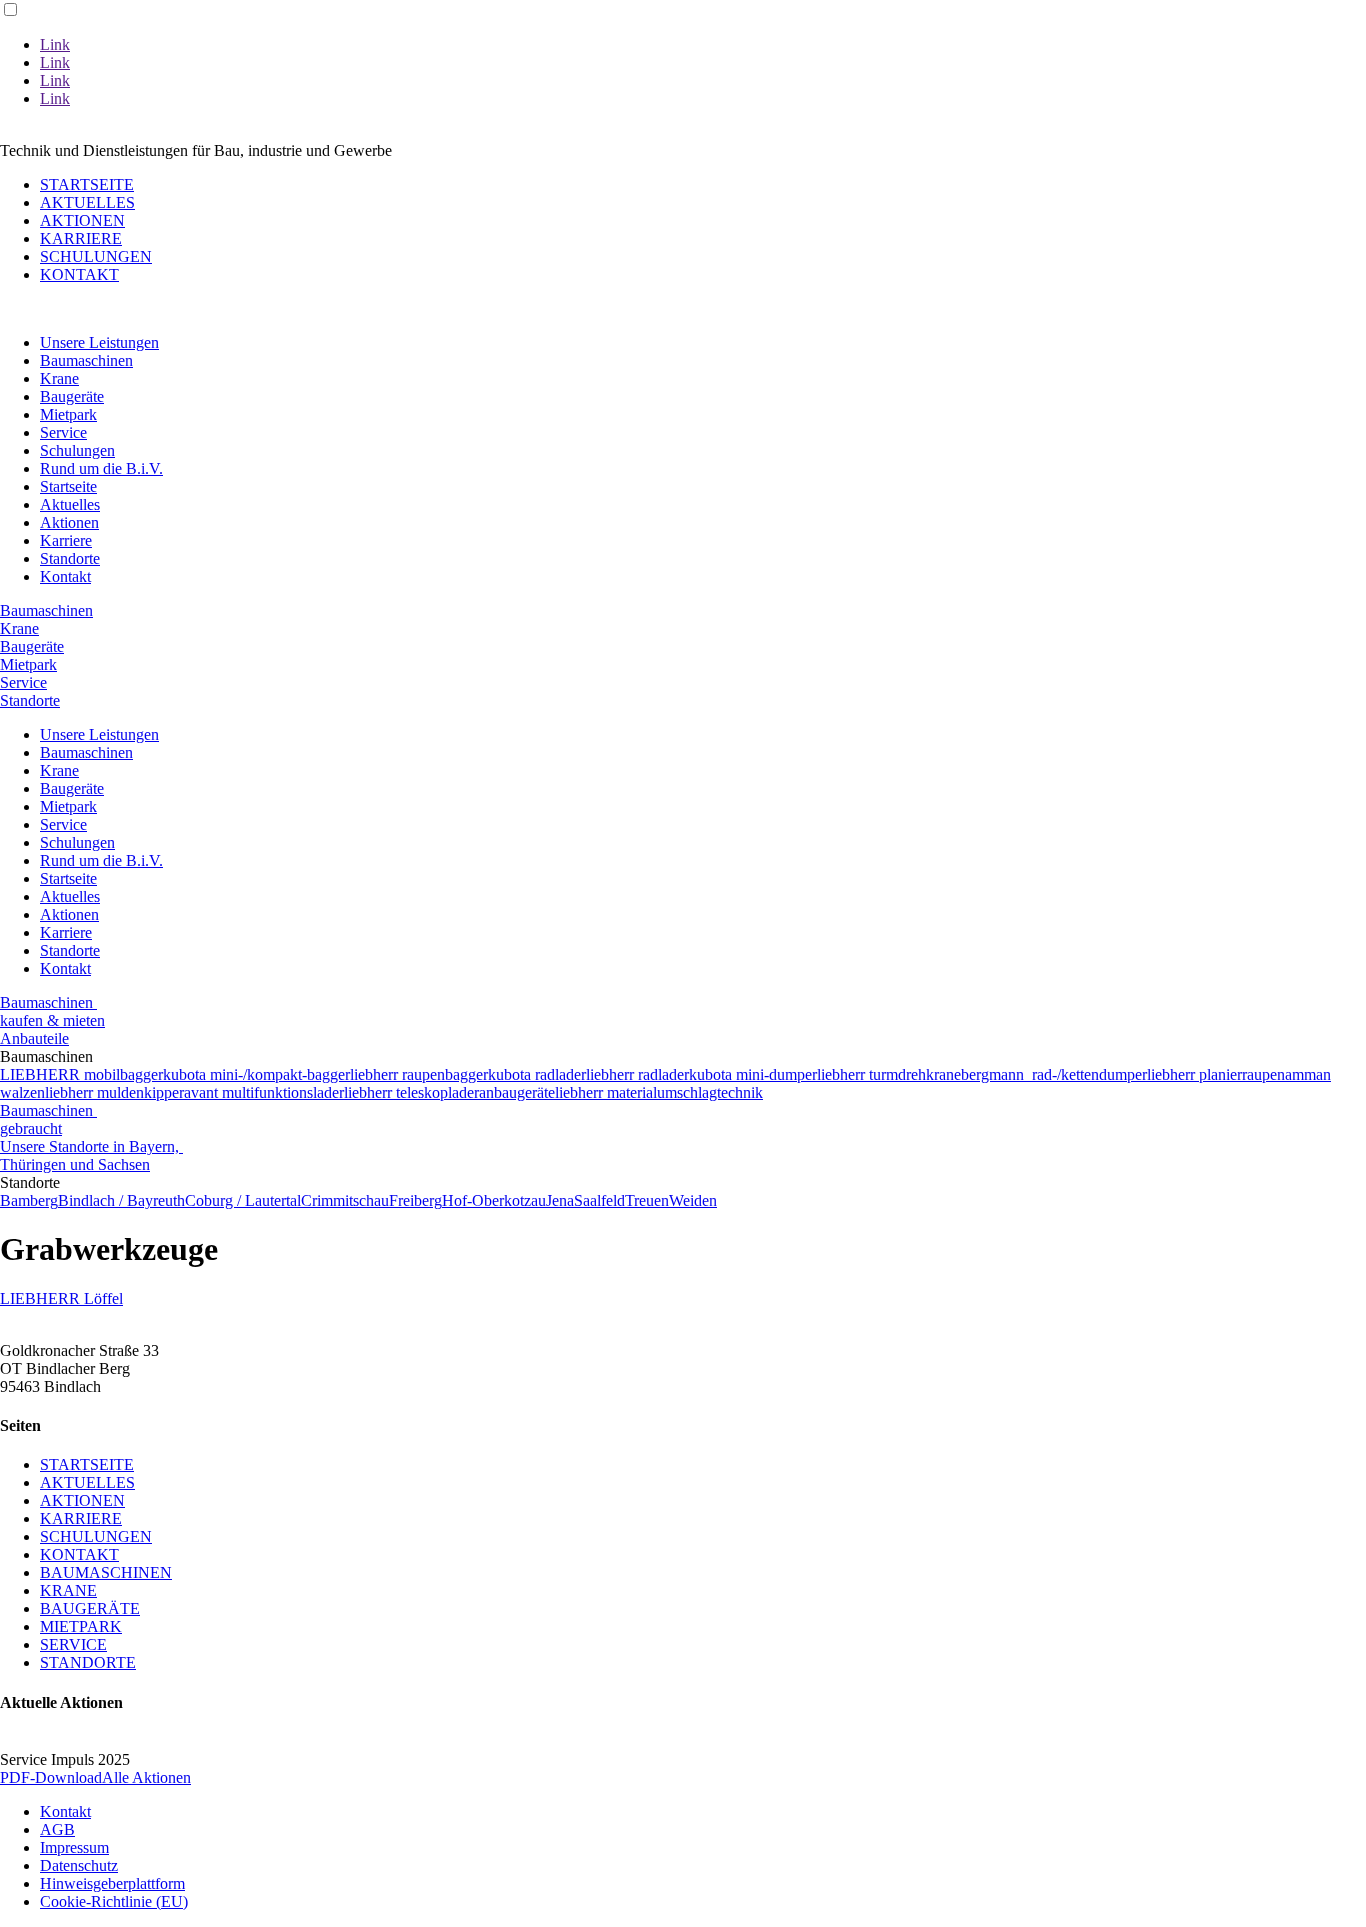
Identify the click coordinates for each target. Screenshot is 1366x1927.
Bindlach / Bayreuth (121, 1200)
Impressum (74, 1847)
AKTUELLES (87, 202)
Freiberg (415, 1200)
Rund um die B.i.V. (101, 468)
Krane (59, 378)
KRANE (68, 1590)
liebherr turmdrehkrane (889, 1074)
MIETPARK (81, 1626)
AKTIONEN (82, 220)
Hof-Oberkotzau (494, 1200)
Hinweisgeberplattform (112, 1883)
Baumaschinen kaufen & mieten (52, 1011)
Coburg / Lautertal (243, 1200)
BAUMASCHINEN (106, 1572)
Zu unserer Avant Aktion (112, 132)
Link (55, 44)
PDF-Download (51, 1777)
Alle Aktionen (146, 1777)
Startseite (68, 486)
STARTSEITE (87, 184)
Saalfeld (599, 1200)
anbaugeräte (517, 1092)
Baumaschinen (86, 360)
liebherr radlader (637, 1074)
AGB (57, 1829)
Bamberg (29, 1200)
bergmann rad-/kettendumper (1054, 1074)
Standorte (70, 558)
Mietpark (68, 414)
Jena (560, 1200)
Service (63, 432)
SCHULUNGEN (96, 256)
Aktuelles (70, 504)
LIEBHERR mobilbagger (81, 1074)
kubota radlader (537, 1074)
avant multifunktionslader (264, 1092)
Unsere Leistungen (99, 342)
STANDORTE (88, 1662)
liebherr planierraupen (1216, 1074)
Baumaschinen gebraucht (48, 1119)
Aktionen (69, 522)
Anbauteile (34, 1038)
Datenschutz (79, 1865)
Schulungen (77, 450)
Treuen (647, 1200)
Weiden (693, 1200)
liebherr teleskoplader (411, 1092)
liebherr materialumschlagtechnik (659, 1092)
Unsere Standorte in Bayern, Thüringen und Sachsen (91, 1155)
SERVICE (73, 1644)
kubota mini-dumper (753, 1074)
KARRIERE (81, 238)
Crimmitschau (345, 1200)
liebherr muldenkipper (114, 1092)
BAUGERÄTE (90, 1608)
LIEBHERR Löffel (61, 1298)
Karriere (66, 540)
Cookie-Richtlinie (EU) (114, 1901)
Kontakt (65, 576)
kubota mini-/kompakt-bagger (256, 1074)
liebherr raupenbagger (419, 1074)
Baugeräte (72, 396)
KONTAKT (79, 274)
